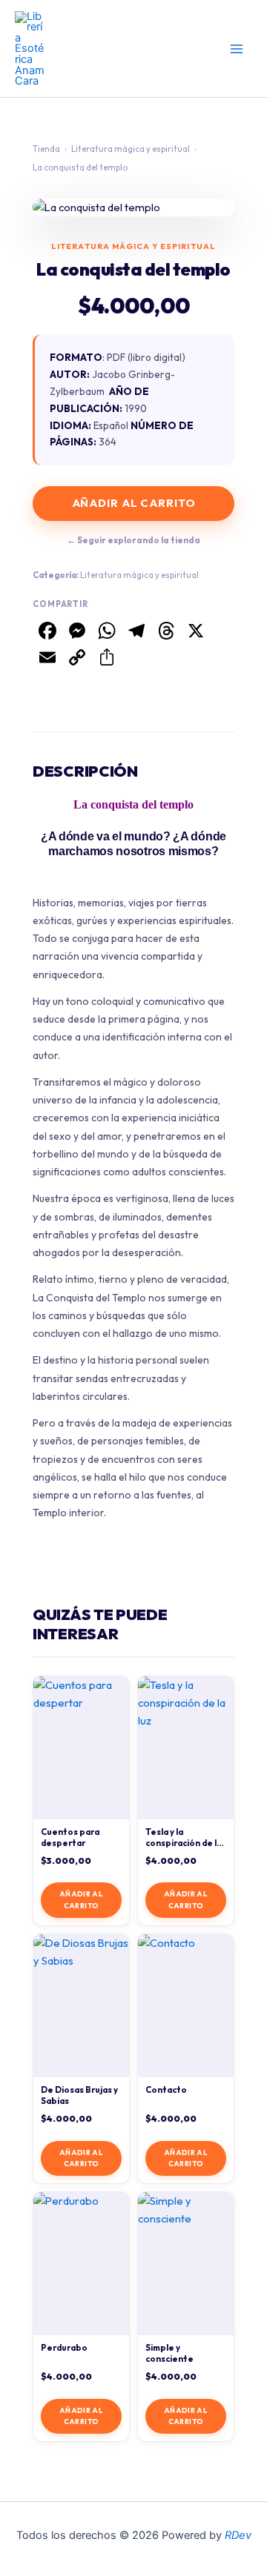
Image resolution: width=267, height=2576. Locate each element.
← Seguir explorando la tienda (133, 540)
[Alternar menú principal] (237, 49)
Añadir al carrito (134, 503)
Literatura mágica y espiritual (131, 149)
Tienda (46, 149)
